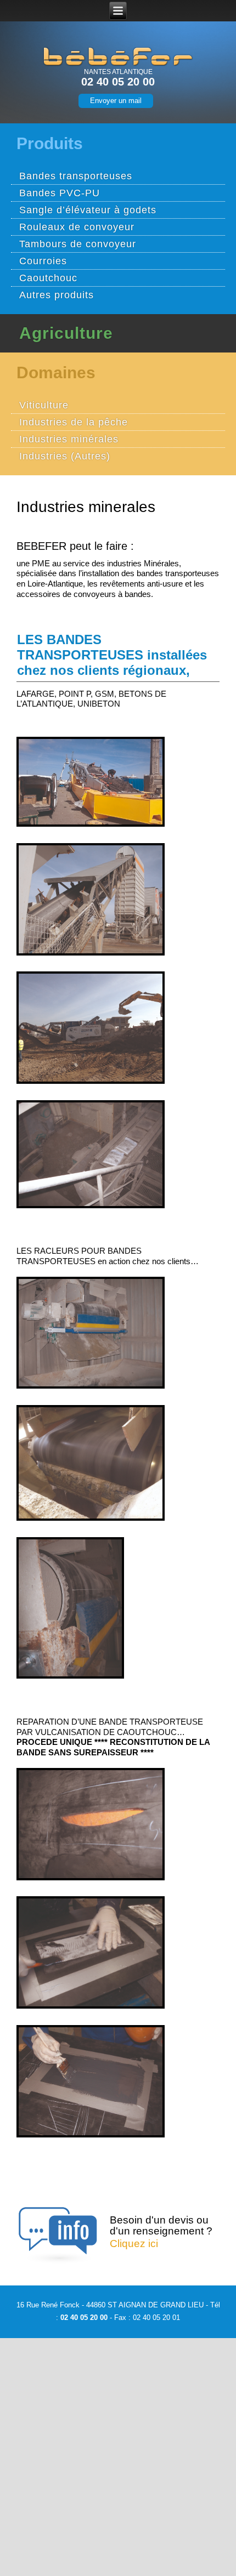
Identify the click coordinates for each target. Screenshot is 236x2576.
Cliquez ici (134, 2244)
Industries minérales (69, 439)
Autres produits (57, 295)
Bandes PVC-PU (60, 193)
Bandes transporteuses (76, 176)
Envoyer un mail (116, 101)
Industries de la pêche (74, 422)
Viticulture (44, 405)
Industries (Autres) (65, 456)
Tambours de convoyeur (78, 244)
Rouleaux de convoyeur (77, 227)
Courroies (43, 261)
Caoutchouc (48, 278)
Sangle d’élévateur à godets (88, 210)
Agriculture (66, 333)
